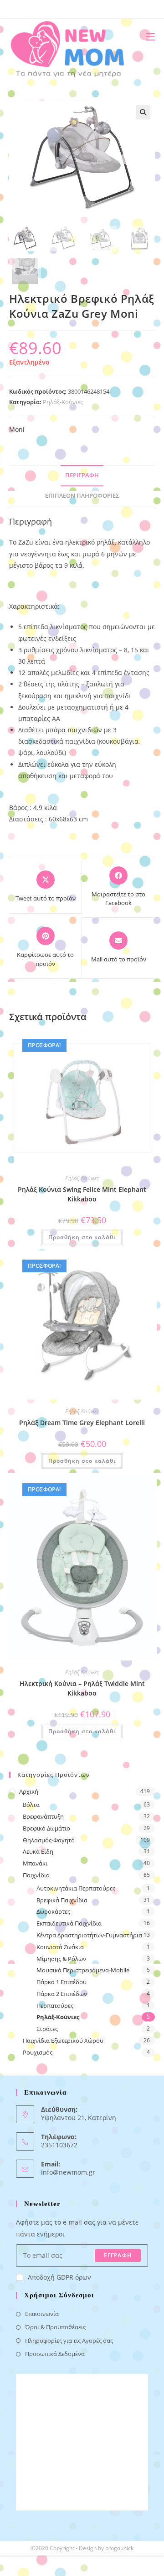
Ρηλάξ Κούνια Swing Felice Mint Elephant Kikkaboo (82, 1194)
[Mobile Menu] (147, 37)
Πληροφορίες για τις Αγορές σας (69, 2341)
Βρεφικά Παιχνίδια (62, 1900)
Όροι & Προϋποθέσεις (55, 2327)
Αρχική (29, 1791)
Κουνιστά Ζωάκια (60, 1947)
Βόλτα (31, 1805)
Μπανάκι (35, 1863)
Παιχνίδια (36, 1875)
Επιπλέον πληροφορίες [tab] (82, 496)
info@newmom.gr (68, 2172)
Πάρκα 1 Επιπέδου (61, 1982)
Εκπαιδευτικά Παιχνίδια (69, 1923)
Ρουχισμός (38, 2052)
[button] (143, 112)
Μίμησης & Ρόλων (61, 1959)
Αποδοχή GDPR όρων (59, 2277)
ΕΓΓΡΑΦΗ (118, 2255)
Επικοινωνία (42, 2314)
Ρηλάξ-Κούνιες (63, 402)
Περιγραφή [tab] (82, 475)
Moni (17, 429)
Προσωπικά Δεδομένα (55, 2354)
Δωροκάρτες (53, 1911)
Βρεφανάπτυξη (43, 1816)
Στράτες (47, 2029)
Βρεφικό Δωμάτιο (46, 1828)
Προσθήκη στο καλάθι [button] (82, 1237)
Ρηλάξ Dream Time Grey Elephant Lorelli (82, 1423)
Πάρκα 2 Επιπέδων (62, 1994)
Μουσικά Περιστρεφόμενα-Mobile (83, 1970)
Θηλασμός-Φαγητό (49, 1840)
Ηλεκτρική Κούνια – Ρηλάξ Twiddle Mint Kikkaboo (82, 1688)
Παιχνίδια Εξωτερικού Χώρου (63, 2041)
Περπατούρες (55, 2006)
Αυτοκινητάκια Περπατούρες (76, 1888)
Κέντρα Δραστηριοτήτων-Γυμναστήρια (89, 1935)
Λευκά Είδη (38, 1851)
